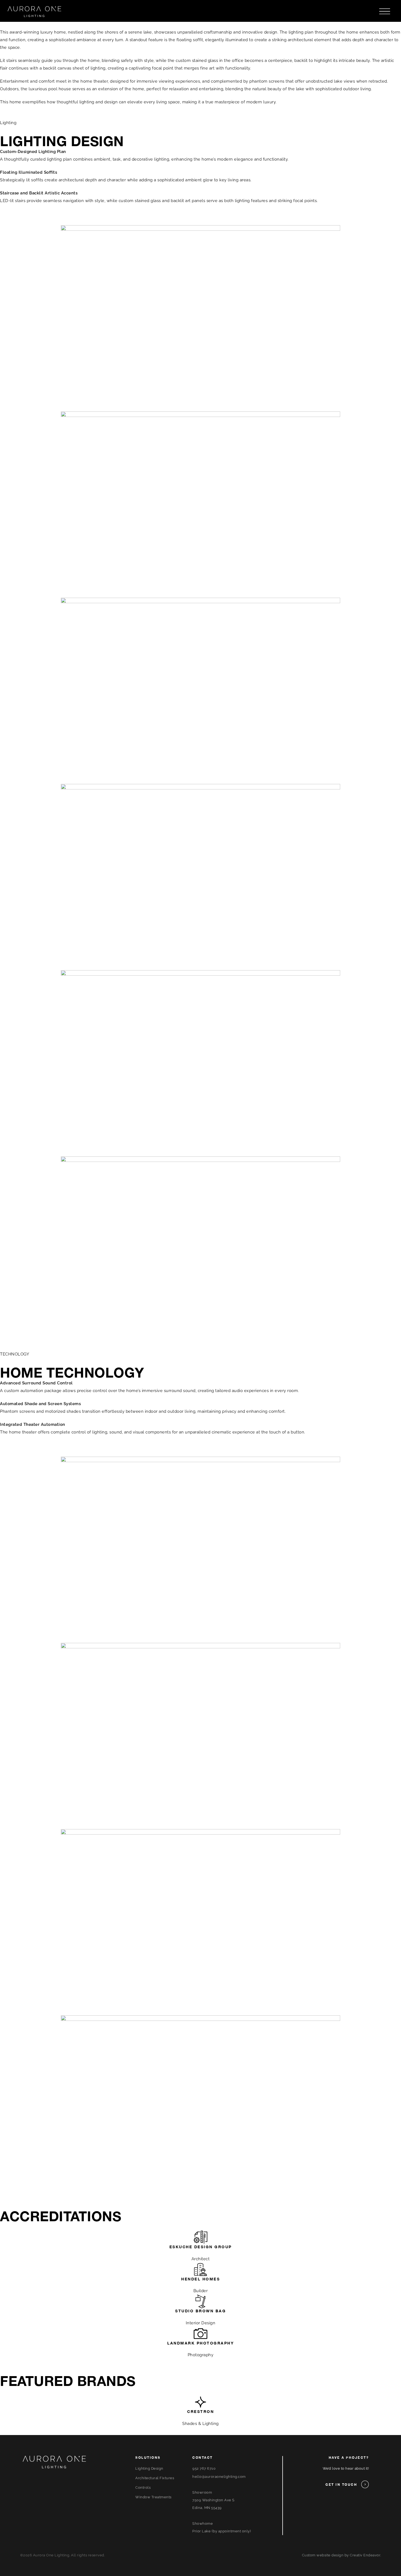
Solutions (148, 2458)
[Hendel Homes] (200, 2270)
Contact (203, 2458)
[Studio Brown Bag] (200, 2301)
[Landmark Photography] (200, 2334)
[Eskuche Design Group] (200, 2237)
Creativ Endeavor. (365, 2555)
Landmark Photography (200, 2343)
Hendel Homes (200, 2279)
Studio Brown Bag (200, 2311)
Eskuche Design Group (201, 2247)
